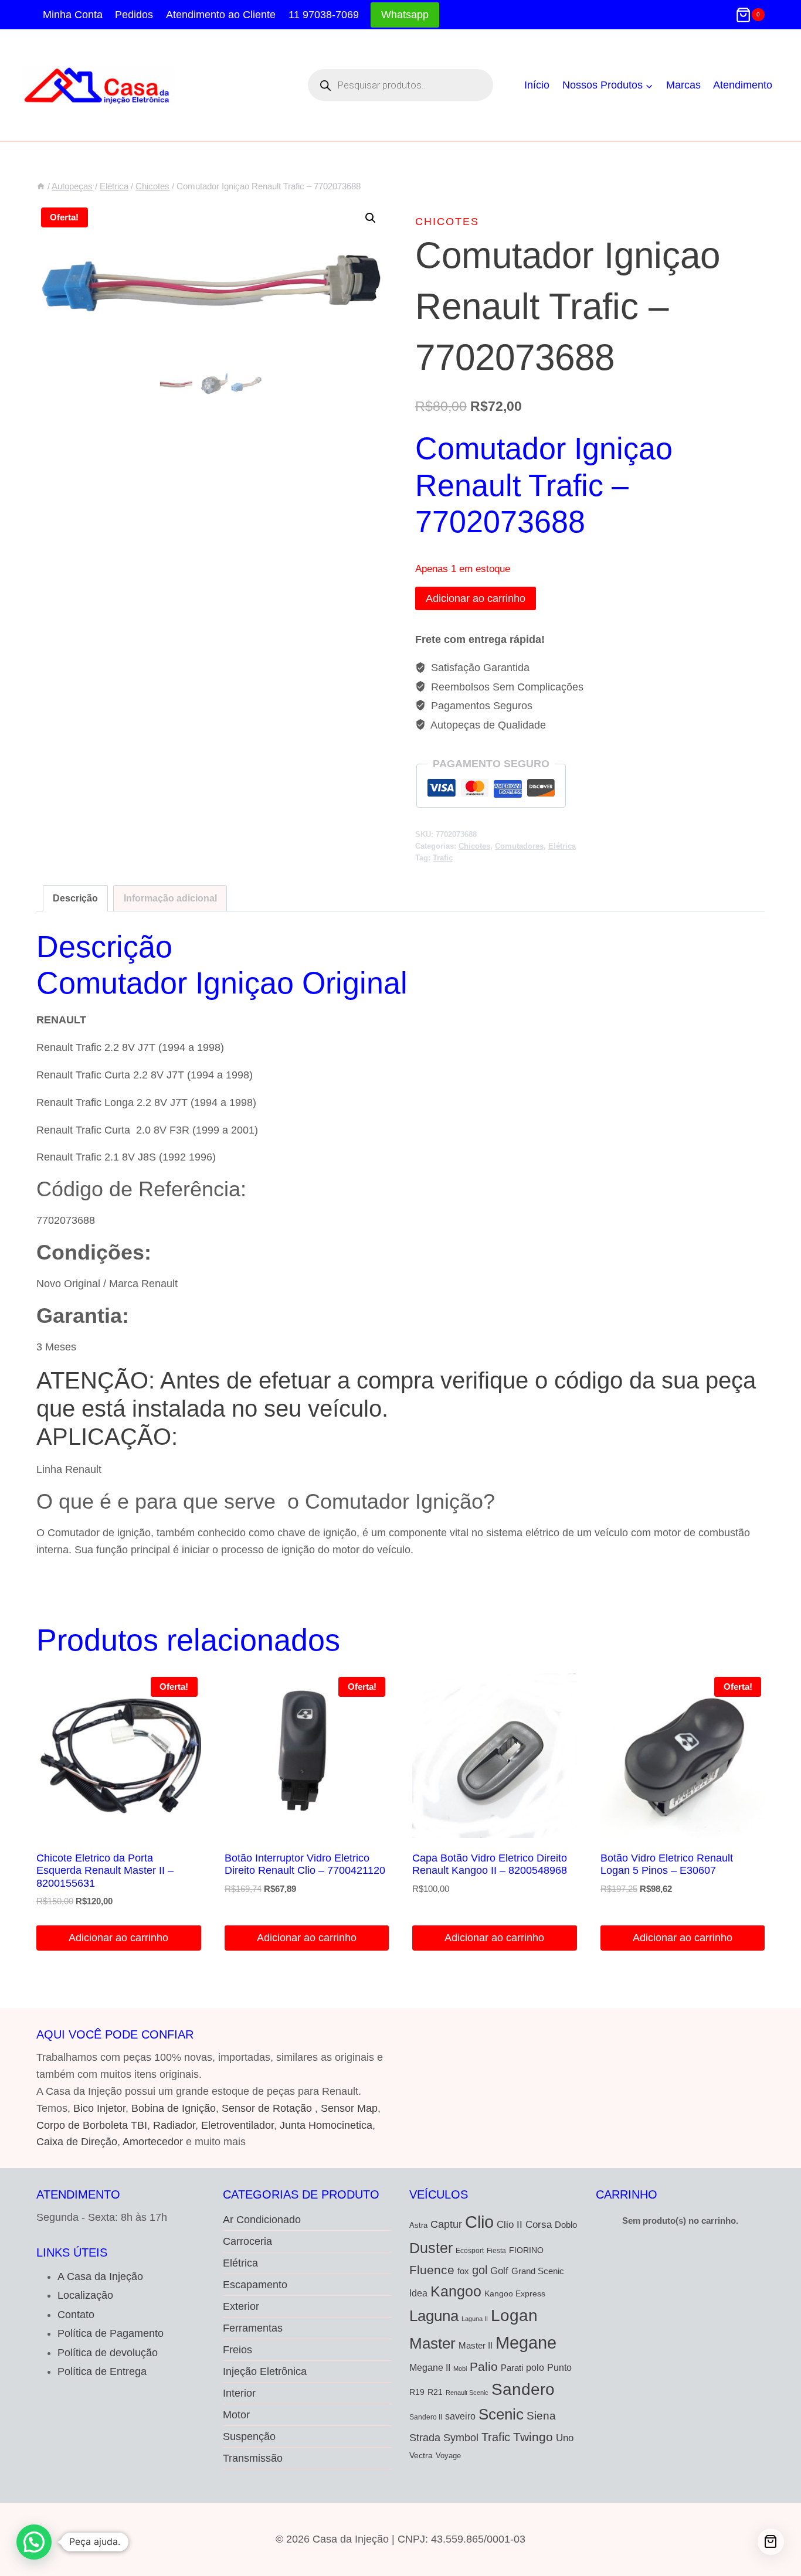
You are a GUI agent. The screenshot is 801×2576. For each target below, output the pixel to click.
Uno (565, 2438)
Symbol (461, 2438)
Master (432, 2343)
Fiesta (496, 2251)
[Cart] (771, 2542)
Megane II (430, 2367)
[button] (371, 218)
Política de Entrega (102, 2371)
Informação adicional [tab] (170, 898)
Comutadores (519, 846)
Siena (541, 2416)
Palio (484, 2366)
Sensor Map (349, 2108)
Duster (431, 2248)
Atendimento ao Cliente (221, 15)
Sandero (523, 2389)
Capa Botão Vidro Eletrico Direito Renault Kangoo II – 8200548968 (490, 1864)
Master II (476, 2345)
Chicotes (447, 222)
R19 (417, 2392)
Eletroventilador (237, 2125)
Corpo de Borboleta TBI (92, 2125)
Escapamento (255, 2285)
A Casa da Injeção (100, 2276)
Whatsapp (405, 15)
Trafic (443, 858)
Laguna (434, 2316)
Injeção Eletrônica (265, 2371)
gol (480, 2270)
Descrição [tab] (75, 898)
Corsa (539, 2224)
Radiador (174, 2125)
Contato (76, 2315)
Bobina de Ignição (174, 2108)
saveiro (460, 2416)
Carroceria (247, 2241)
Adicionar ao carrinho (476, 598)
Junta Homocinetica (326, 2125)
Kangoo (456, 2291)
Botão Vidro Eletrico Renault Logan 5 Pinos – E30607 (667, 1864)
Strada (425, 2438)
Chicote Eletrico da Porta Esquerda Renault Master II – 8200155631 (105, 1871)
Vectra (421, 2455)
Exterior (241, 2306)
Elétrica (562, 846)
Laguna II (475, 2319)
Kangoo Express (515, 2293)
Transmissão (253, 2458)
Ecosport (470, 2250)
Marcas (683, 85)
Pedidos (134, 15)
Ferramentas (253, 2328)
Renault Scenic (467, 2393)
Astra (418, 2225)
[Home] (41, 186)
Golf (499, 2271)
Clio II (510, 2224)
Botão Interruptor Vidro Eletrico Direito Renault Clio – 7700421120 (305, 1864)
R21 (435, 2392)
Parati (512, 2368)
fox (463, 2271)
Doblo (566, 2225)
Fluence (432, 2270)
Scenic (501, 2414)
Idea (418, 2293)
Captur (446, 2224)
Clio (479, 2222)
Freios (237, 2350)
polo (535, 2367)
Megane (526, 2342)
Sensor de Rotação (267, 2108)
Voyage (448, 2456)
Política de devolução (108, 2353)
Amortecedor (153, 2142)
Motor (236, 2415)
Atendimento (743, 85)
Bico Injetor (99, 2108)
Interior (239, 2393)
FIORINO (526, 2250)
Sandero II (426, 2417)
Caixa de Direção (77, 2142)
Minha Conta (73, 15)
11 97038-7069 (324, 15)
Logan (514, 2315)
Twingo (533, 2437)
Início (537, 85)
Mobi (460, 2369)
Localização (85, 2295)
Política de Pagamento (111, 2333)
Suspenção (249, 2437)
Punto (559, 2367)
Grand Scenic (538, 2271)
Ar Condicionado (262, 2220)
